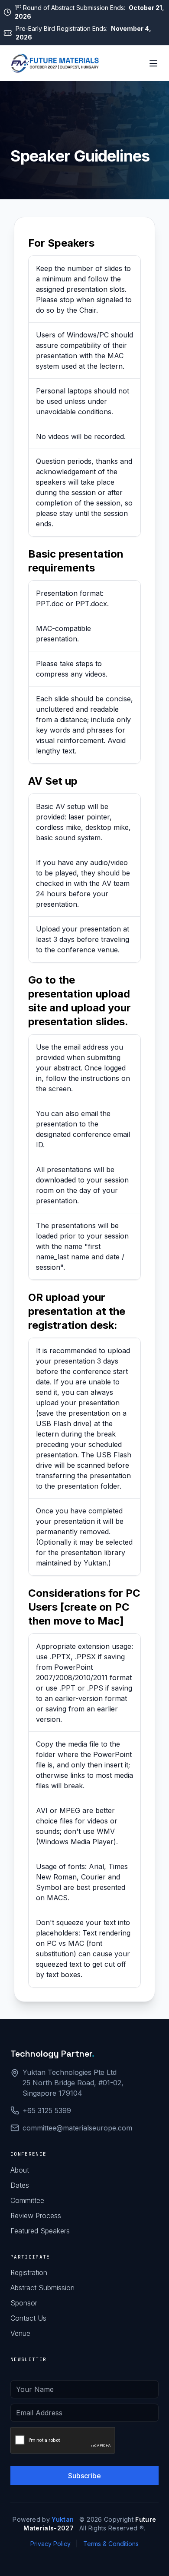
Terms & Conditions (111, 2544)
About (20, 2170)
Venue (20, 2333)
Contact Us (28, 2318)
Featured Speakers (40, 2231)
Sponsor (24, 2303)
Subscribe (84, 2476)
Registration (29, 2272)
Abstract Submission (42, 2288)
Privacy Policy (50, 2544)
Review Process (36, 2216)
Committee (27, 2200)
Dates (20, 2185)
